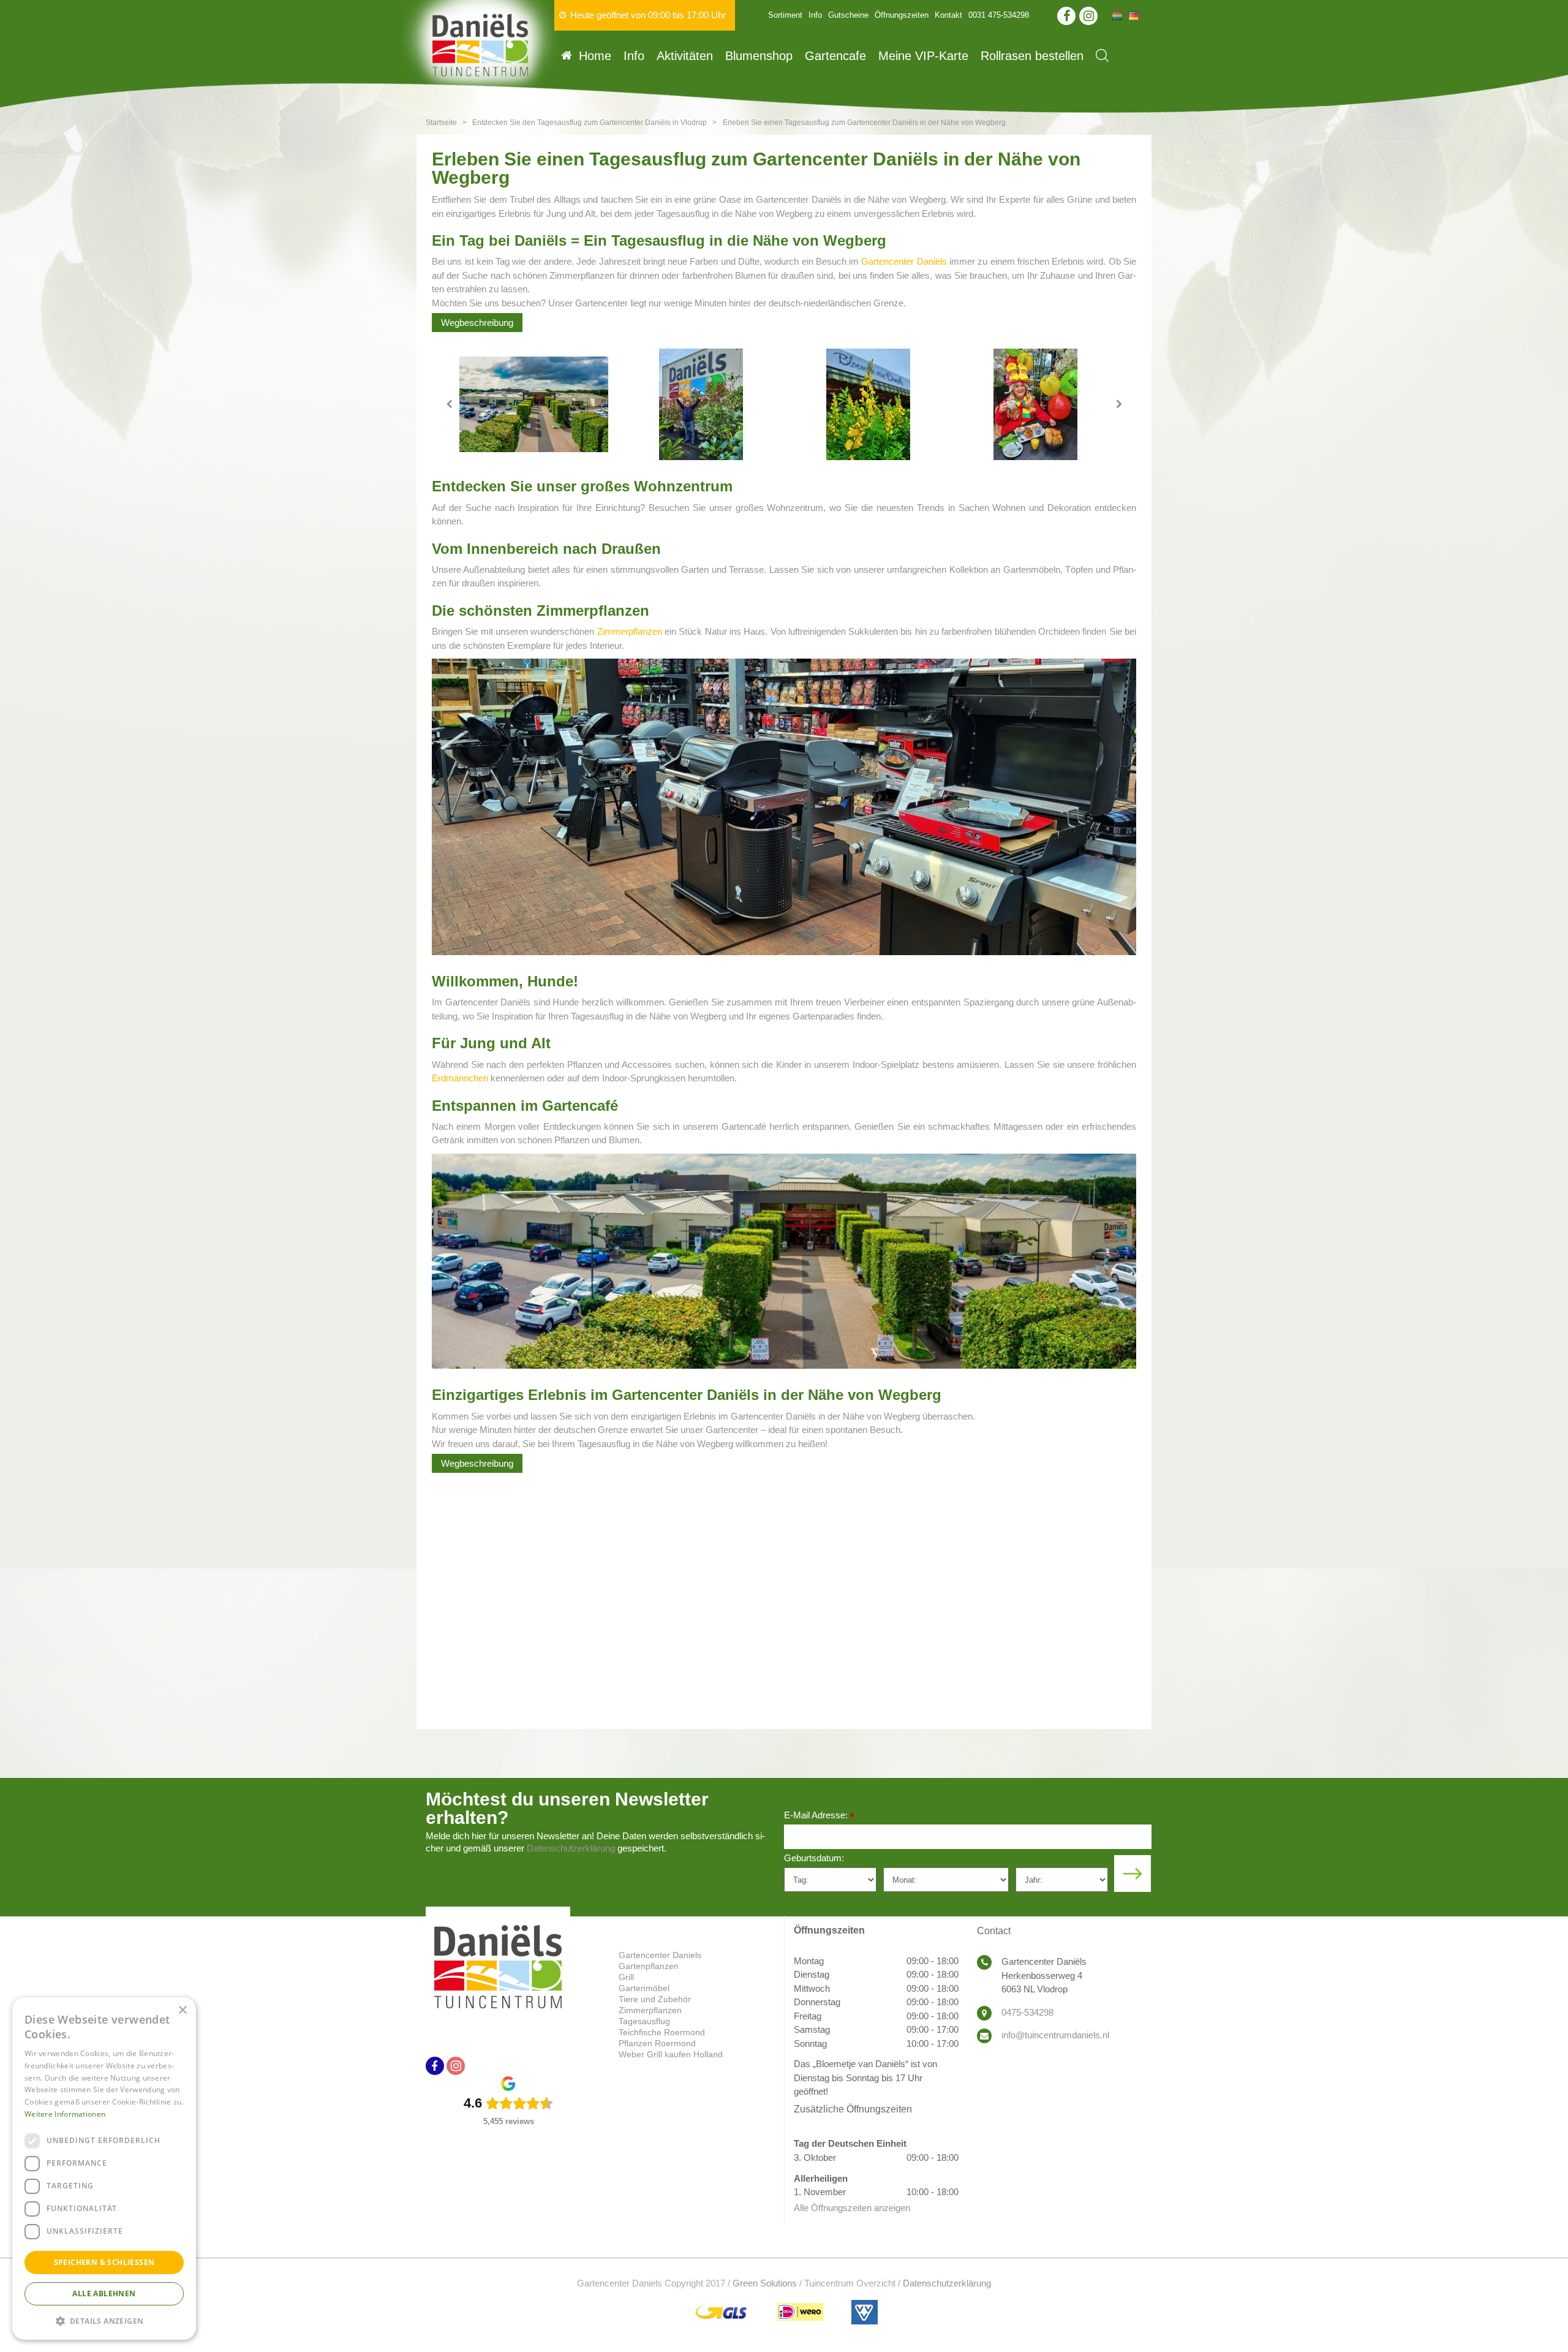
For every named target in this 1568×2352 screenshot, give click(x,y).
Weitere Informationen (65, 2114)
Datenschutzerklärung (571, 1848)
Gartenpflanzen (649, 1966)
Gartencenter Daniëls (904, 261)
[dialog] (104, 2169)
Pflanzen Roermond (657, 2043)
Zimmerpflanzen (630, 631)
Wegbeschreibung (477, 323)
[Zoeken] (1102, 55)
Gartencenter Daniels (660, 1955)
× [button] (182, 2010)
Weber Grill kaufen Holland (671, 2054)
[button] (104, 2320)
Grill (626, 1977)
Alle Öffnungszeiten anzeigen (852, 2208)
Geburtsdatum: (814, 1858)
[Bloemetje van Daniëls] (868, 404)
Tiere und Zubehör (655, 1999)
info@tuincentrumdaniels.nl (1055, 2035)
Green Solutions (765, 2283)
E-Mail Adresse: (819, 1816)
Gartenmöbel (644, 1988)
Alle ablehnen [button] (104, 2293)
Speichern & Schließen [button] (104, 2262)
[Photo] (534, 404)
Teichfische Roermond (662, 2032)
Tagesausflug (644, 2021)
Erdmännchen (460, 1078)
